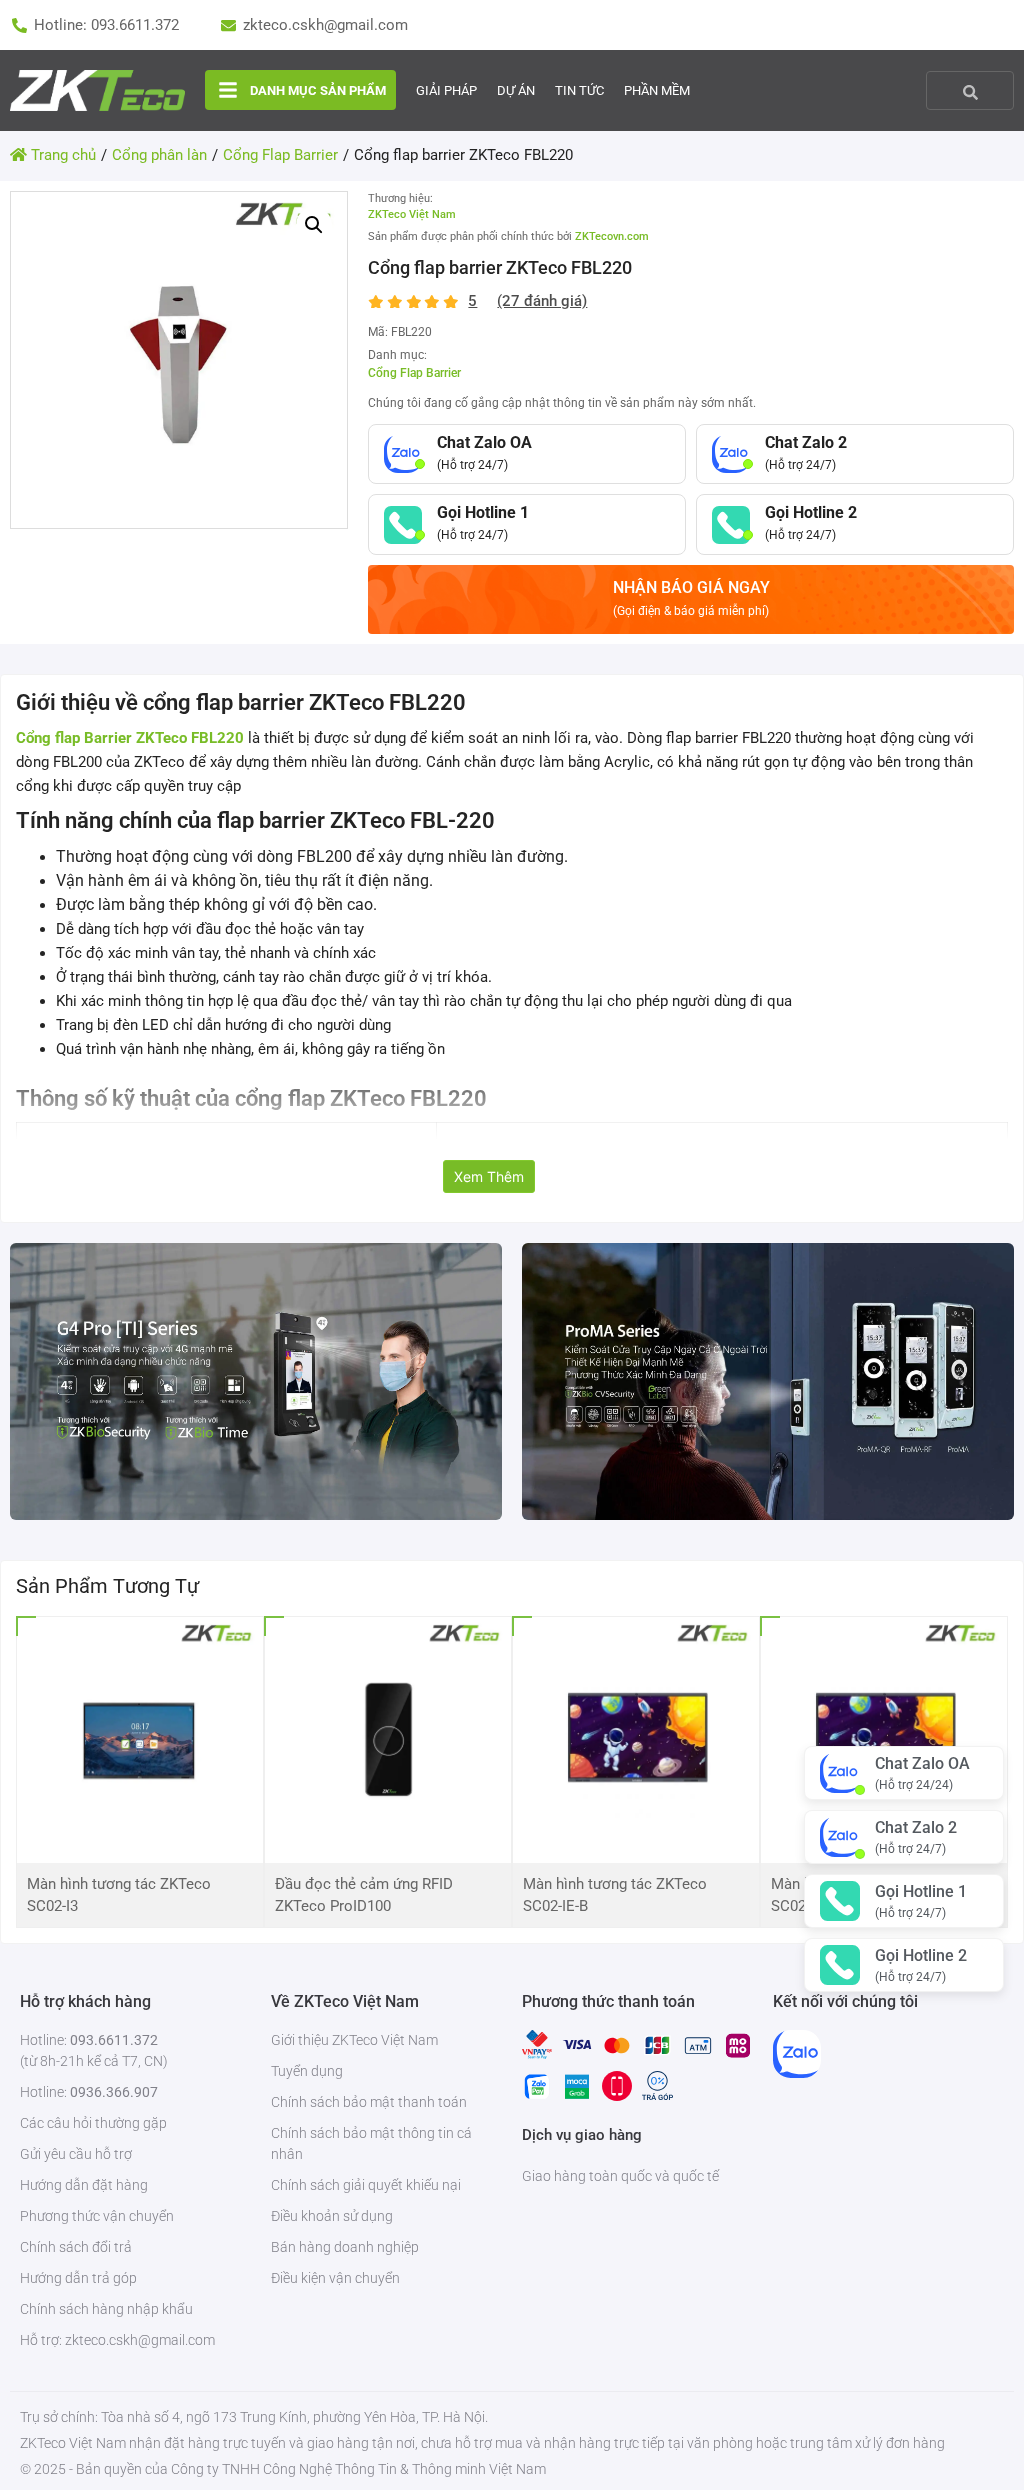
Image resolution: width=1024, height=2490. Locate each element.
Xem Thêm (489, 1176)
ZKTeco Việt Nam (412, 214)
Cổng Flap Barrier (414, 373)
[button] (314, 225)
